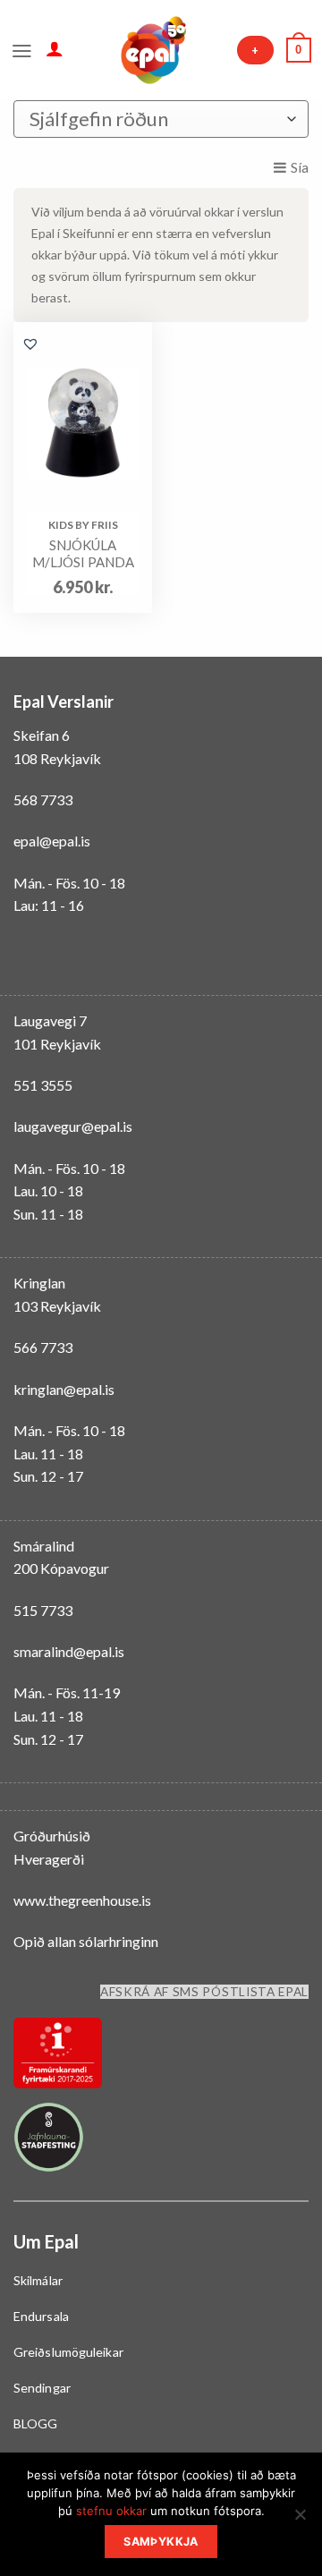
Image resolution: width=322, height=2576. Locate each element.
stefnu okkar (111, 2511)
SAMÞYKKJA (161, 2542)
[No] (300, 2520)
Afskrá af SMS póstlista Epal (204, 1992)
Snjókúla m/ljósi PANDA (83, 554)
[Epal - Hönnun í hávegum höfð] (152, 50)
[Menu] (22, 49)
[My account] (55, 48)
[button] (30, 344)
